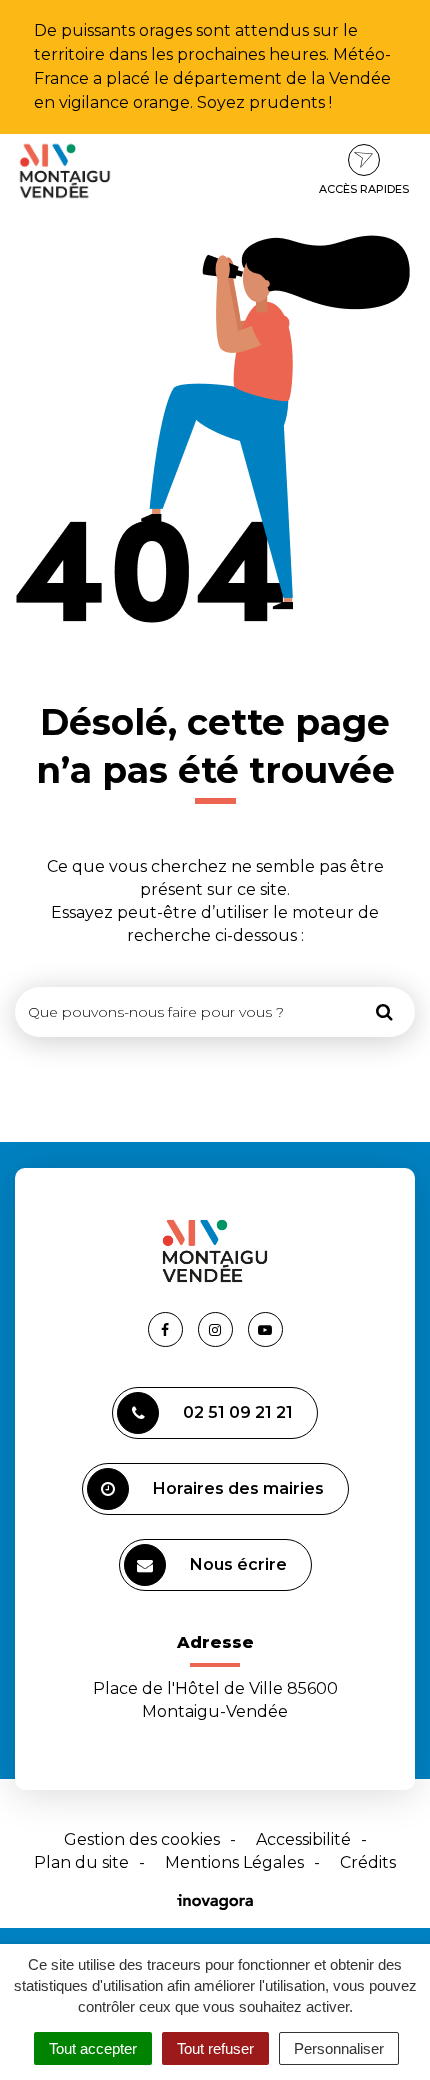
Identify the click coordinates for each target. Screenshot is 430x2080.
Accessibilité (303, 1839)
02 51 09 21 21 (238, 1412)
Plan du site (81, 1862)
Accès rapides (364, 189)
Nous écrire (238, 1564)
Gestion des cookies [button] (142, 1839)
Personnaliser (339, 2048)
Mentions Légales (234, 1862)
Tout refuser (215, 2048)
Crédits (368, 1862)
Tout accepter (93, 2048)
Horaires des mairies (238, 1488)
